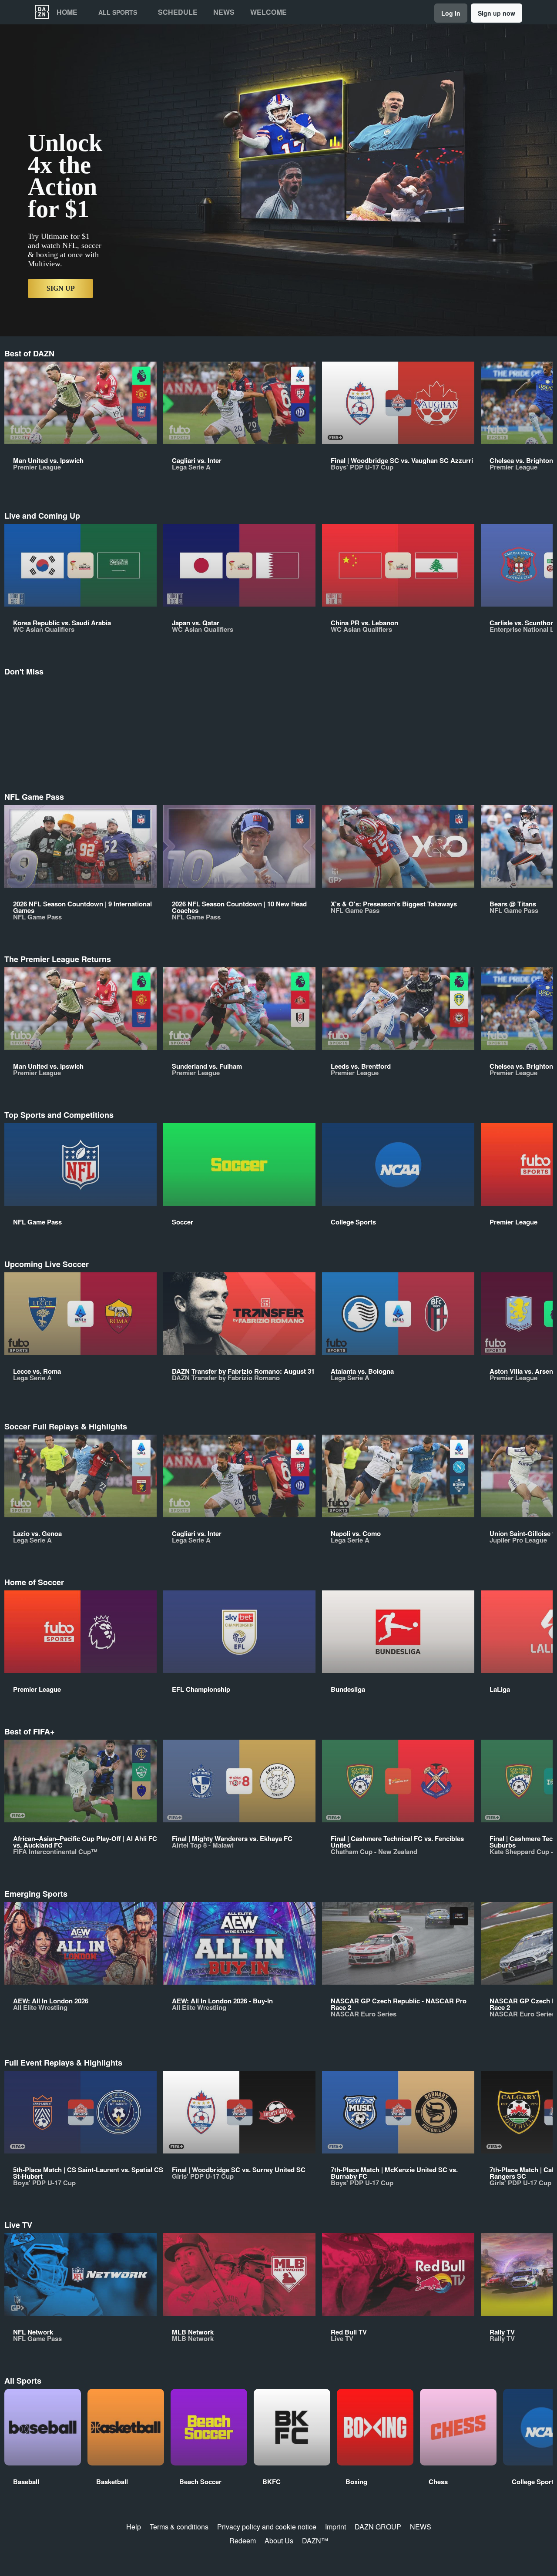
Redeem (243, 2541)
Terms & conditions (179, 2527)
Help (134, 2527)
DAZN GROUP (378, 2527)
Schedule (178, 12)
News (224, 12)
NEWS (421, 2527)
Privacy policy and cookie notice (267, 2527)
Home (67, 12)
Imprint (336, 2527)
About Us (279, 2541)
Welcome (268, 12)
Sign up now (497, 13)
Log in (451, 13)
